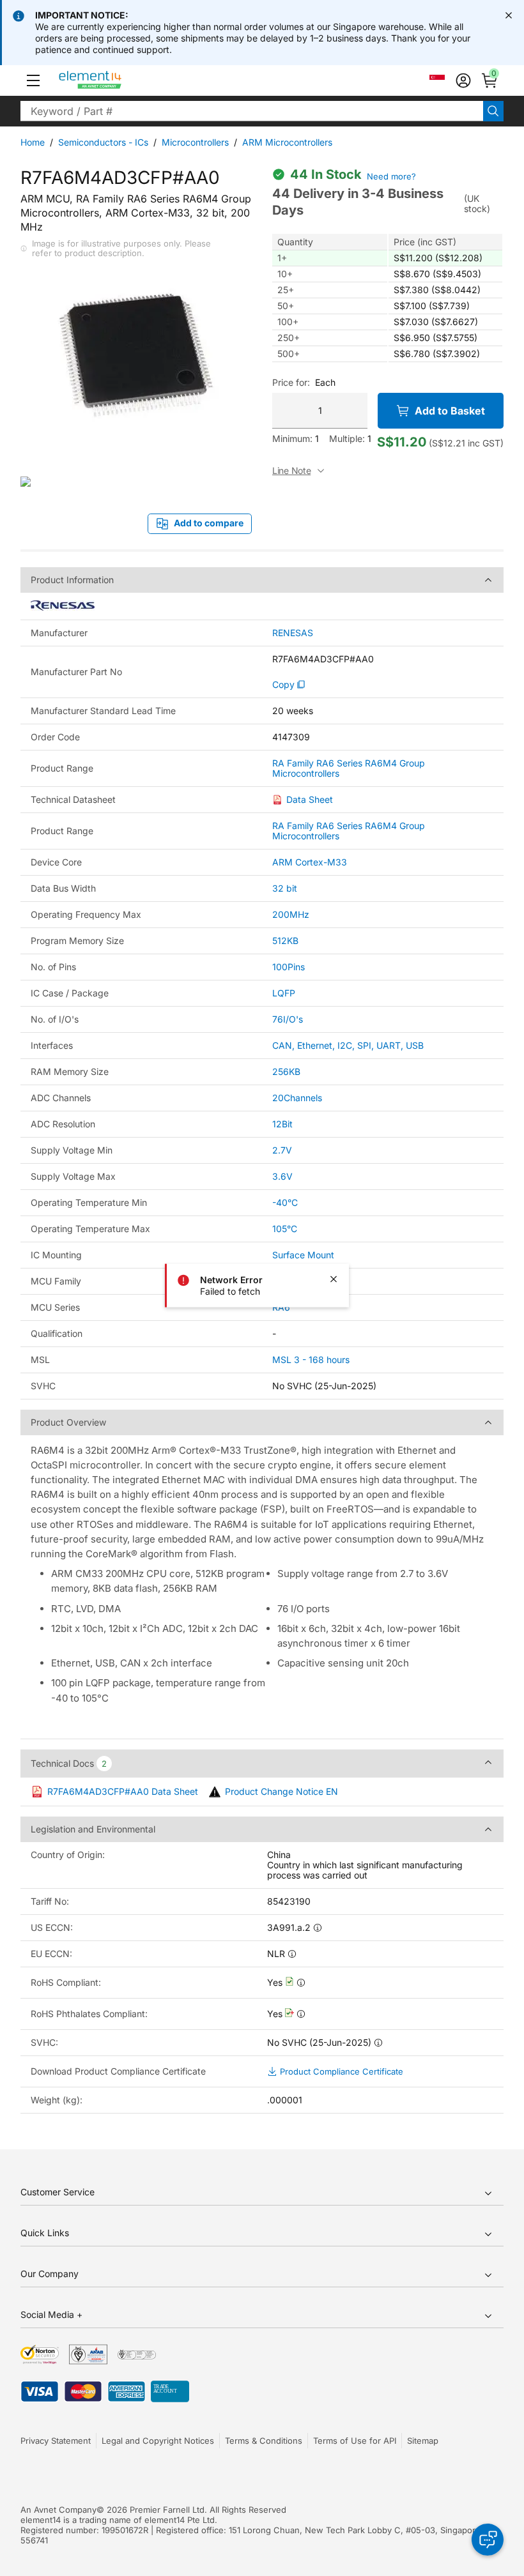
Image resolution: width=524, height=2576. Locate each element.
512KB (285, 941)
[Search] (493, 111)
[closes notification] (509, 15)
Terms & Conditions (264, 2441)
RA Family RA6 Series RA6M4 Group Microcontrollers (349, 768)
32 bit (285, 888)
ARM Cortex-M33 (310, 862)
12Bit (282, 1124)
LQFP (284, 993)
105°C (285, 1229)
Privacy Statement (56, 2441)
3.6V (282, 1176)
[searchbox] (252, 111)
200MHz (291, 914)
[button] (33, 80)
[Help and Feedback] (488, 2540)
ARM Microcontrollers (287, 142)
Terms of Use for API (355, 2441)
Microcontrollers (195, 142)
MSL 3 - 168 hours (311, 1360)
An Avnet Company (58, 2510)
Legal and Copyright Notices (158, 2441)
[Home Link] (114, 80)
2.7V (282, 1150)
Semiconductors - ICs (103, 142)
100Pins (289, 967)
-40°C (285, 1202)
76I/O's (288, 1019)
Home (33, 142)
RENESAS (293, 633)
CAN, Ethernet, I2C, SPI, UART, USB (348, 1045)
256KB (286, 1071)
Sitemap (423, 2441)
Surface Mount (303, 1255)
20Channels (297, 1098)
